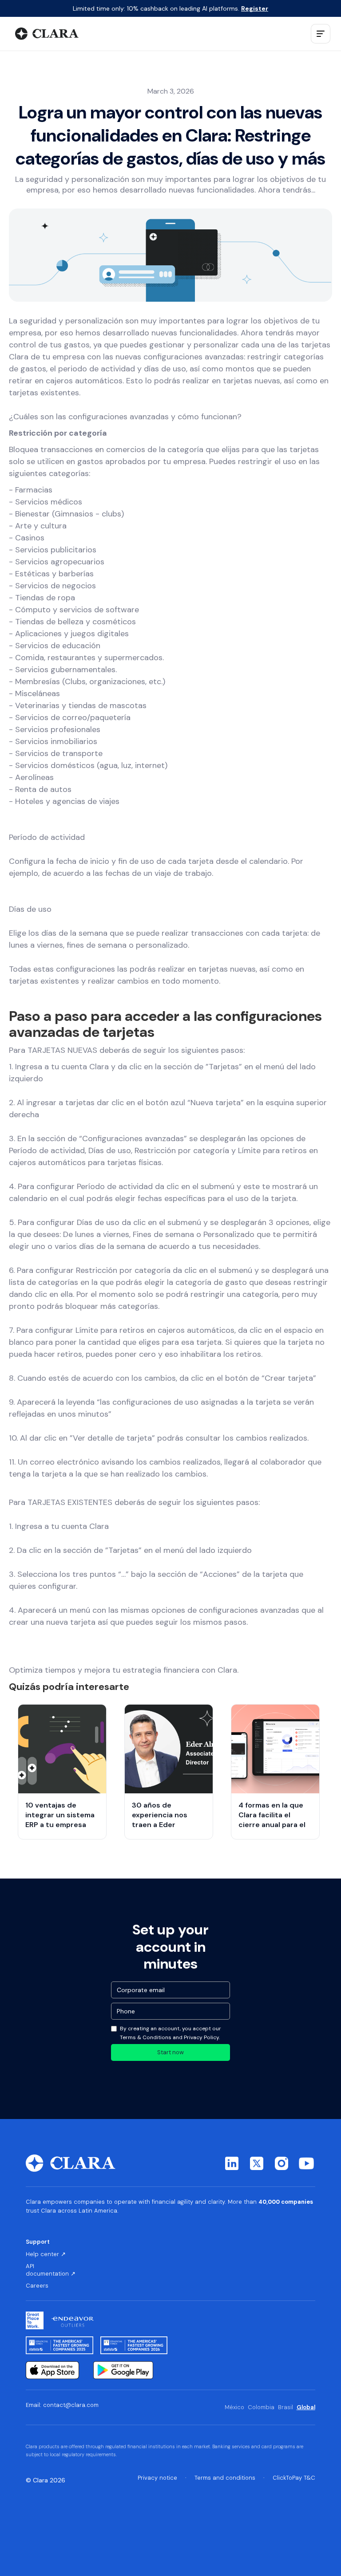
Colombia (261, 2407)
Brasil (285, 2407)
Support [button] (38, 2242)
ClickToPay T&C (294, 2478)
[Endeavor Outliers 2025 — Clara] (73, 2320)
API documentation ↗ (51, 2270)
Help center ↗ (46, 2254)
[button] (321, 34)
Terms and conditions (225, 2478)
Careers (37, 2286)
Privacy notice (157, 2478)
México (234, 2407)
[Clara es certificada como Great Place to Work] (35, 2320)
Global (306, 2407)
